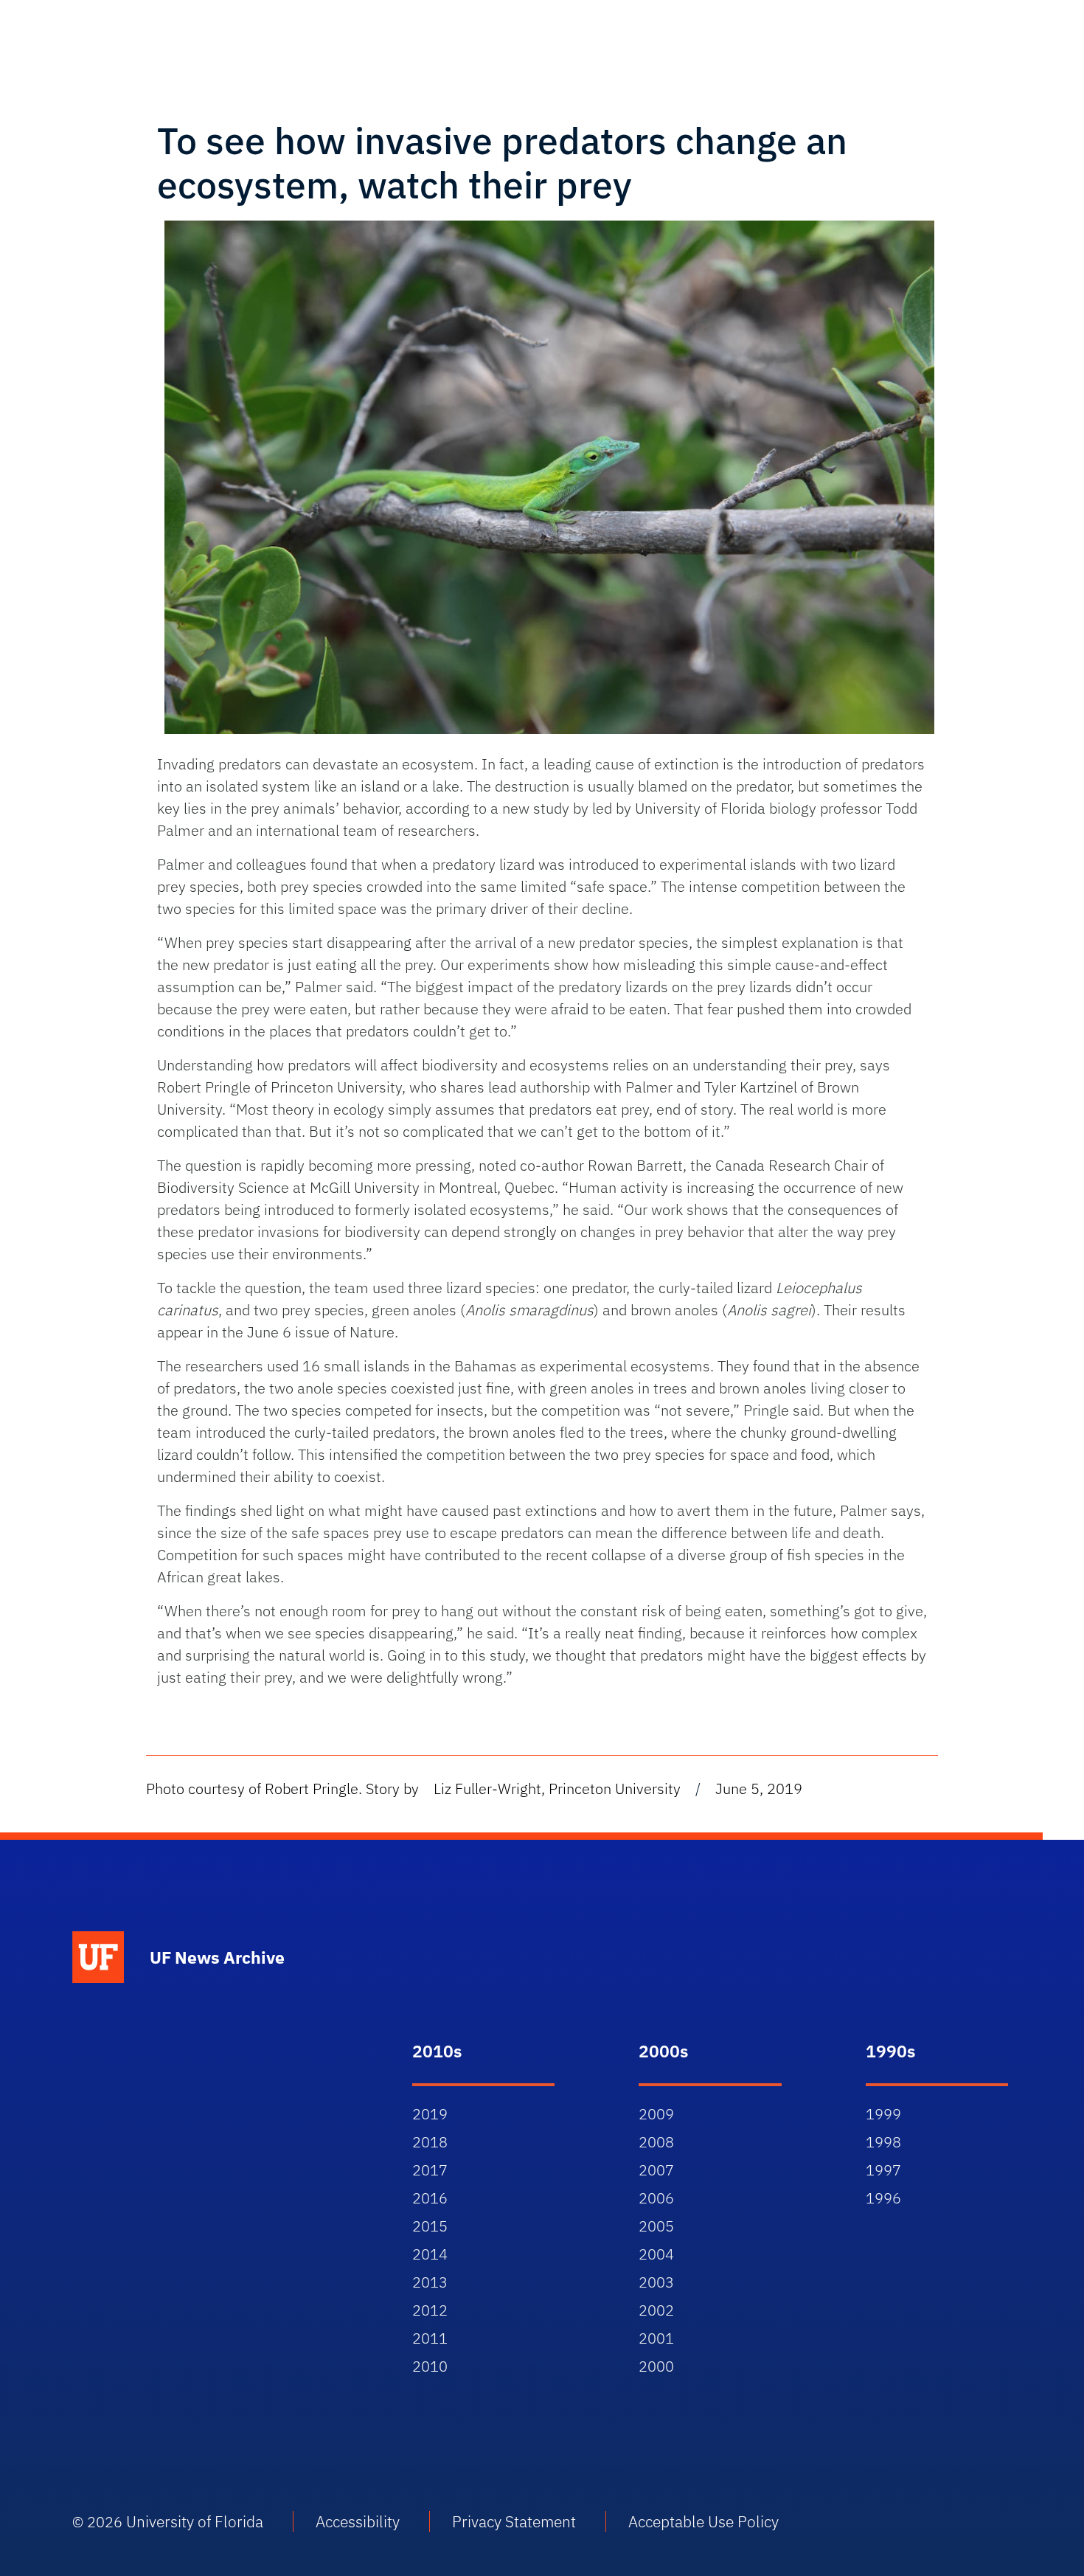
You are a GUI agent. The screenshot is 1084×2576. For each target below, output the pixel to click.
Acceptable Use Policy (703, 2521)
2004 (656, 2254)
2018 (430, 2142)
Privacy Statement (514, 2521)
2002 (656, 2310)
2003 (656, 2282)
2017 (430, 2170)
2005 (656, 2226)
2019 (430, 2114)
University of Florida (195, 2521)
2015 (430, 2226)
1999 (883, 2114)
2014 (430, 2254)
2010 (430, 2366)
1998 (883, 2142)
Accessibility (358, 2521)
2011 (430, 2338)
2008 (656, 2142)
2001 (656, 2338)
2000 (656, 2366)
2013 (430, 2282)
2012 (430, 2310)
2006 (656, 2198)
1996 (883, 2198)
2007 (656, 2170)
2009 (656, 2114)
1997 (883, 2170)
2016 (430, 2198)
